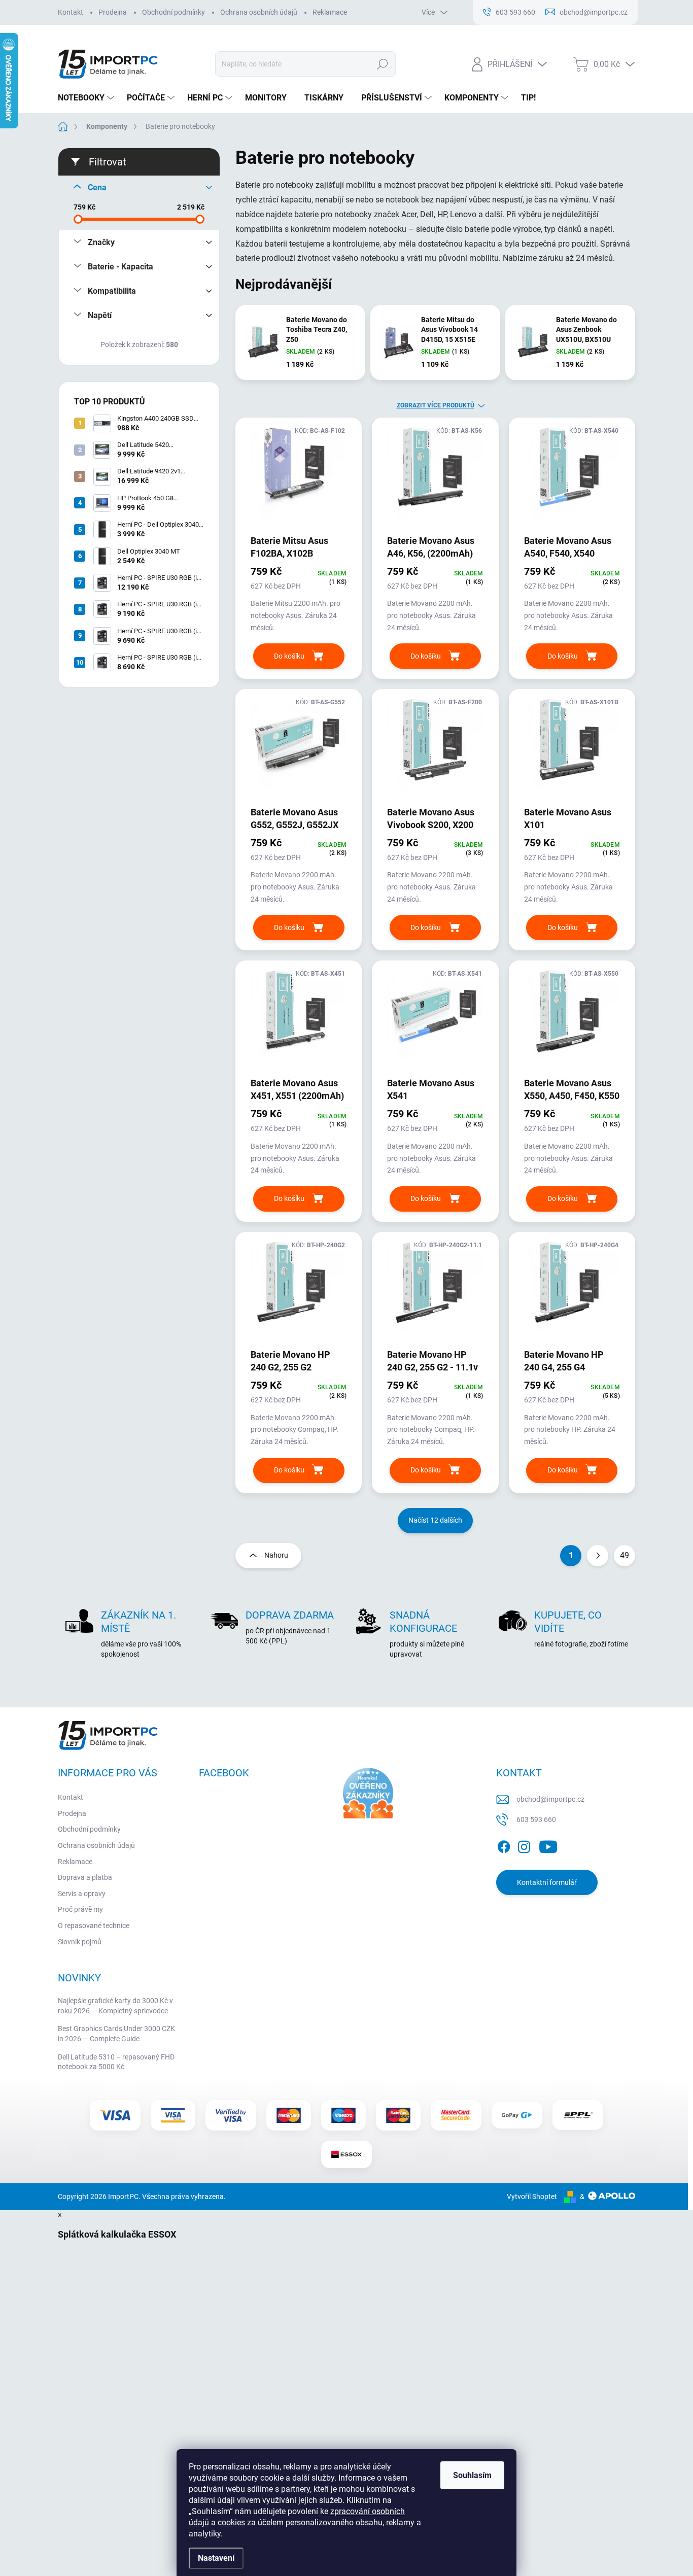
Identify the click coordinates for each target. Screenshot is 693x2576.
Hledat (382, 64)
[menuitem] (87, 98)
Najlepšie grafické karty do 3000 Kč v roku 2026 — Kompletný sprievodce (115, 2006)
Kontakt (71, 12)
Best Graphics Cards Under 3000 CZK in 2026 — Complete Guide (116, 2034)
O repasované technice (94, 1926)
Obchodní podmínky (174, 12)
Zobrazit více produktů (436, 405)
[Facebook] (504, 1845)
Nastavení (216, 2558)
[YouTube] (548, 1845)
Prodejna (113, 12)
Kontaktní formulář (547, 1882)
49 (625, 1555)
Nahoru (276, 1555)
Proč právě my (80, 1909)
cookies (231, 2522)
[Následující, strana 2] (598, 1556)
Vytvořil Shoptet (532, 2196)
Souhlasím (472, 2475)
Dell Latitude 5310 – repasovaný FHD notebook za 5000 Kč (116, 2062)
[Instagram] (524, 1845)
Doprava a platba (85, 1877)
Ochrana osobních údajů (259, 12)
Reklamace (330, 12)
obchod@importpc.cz (550, 1799)
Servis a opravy (82, 1894)
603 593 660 (536, 1819)
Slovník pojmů (80, 1942)
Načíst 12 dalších (435, 1520)
